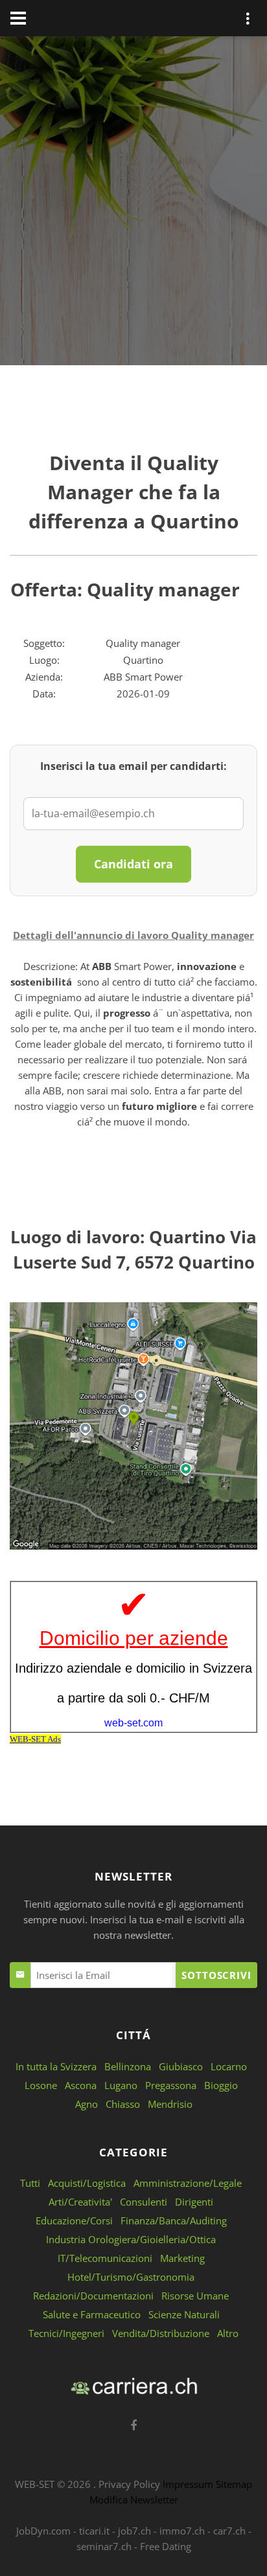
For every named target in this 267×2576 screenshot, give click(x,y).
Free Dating (166, 2546)
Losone (41, 2085)
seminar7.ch (104, 2546)
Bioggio (221, 2085)
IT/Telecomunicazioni (105, 2258)
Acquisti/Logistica (87, 2183)
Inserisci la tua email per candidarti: (133, 766)
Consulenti (144, 2202)
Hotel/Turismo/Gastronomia (131, 2277)
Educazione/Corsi (74, 2220)
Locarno (229, 2066)
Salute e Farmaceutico (92, 2314)
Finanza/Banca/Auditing (174, 2220)
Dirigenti (194, 2202)
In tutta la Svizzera (56, 2066)
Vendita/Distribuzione (161, 2333)
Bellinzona (128, 2066)
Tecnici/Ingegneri (66, 2333)
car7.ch (229, 2531)
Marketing (182, 2258)
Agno (87, 2104)
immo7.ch (182, 2531)
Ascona (81, 2085)
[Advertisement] (133, 203)
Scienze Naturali (184, 2314)
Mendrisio (170, 2104)
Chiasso (123, 2104)
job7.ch (134, 2531)
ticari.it (94, 2531)
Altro (228, 2333)
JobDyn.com (43, 2531)
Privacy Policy (129, 2484)
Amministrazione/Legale (188, 2183)
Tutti (30, 2183)
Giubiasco (181, 2066)
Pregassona (171, 2085)
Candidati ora (133, 864)
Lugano (121, 2085)
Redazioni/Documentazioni (93, 2296)
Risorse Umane (195, 2296)
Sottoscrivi (216, 1975)
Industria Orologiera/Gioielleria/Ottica (131, 2239)
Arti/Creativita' (80, 2202)
